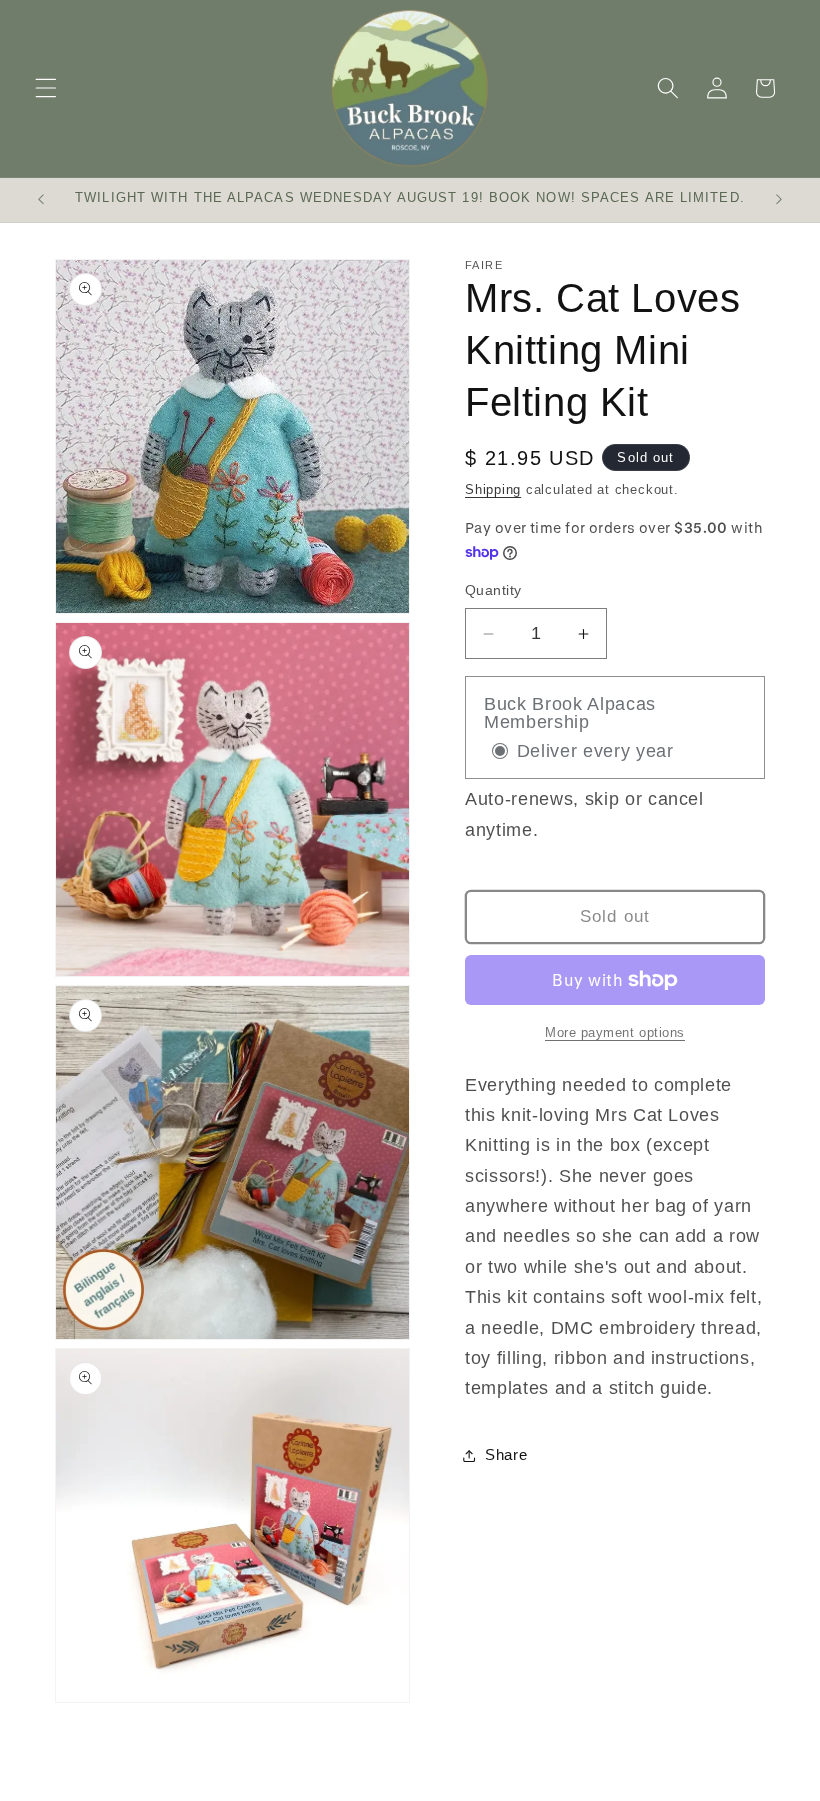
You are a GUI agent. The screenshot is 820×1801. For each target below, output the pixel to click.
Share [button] (506, 1454)
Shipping (493, 489)
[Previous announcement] (41, 200)
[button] (46, 88)
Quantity (493, 590)
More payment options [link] (615, 1032)
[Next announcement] (779, 200)
